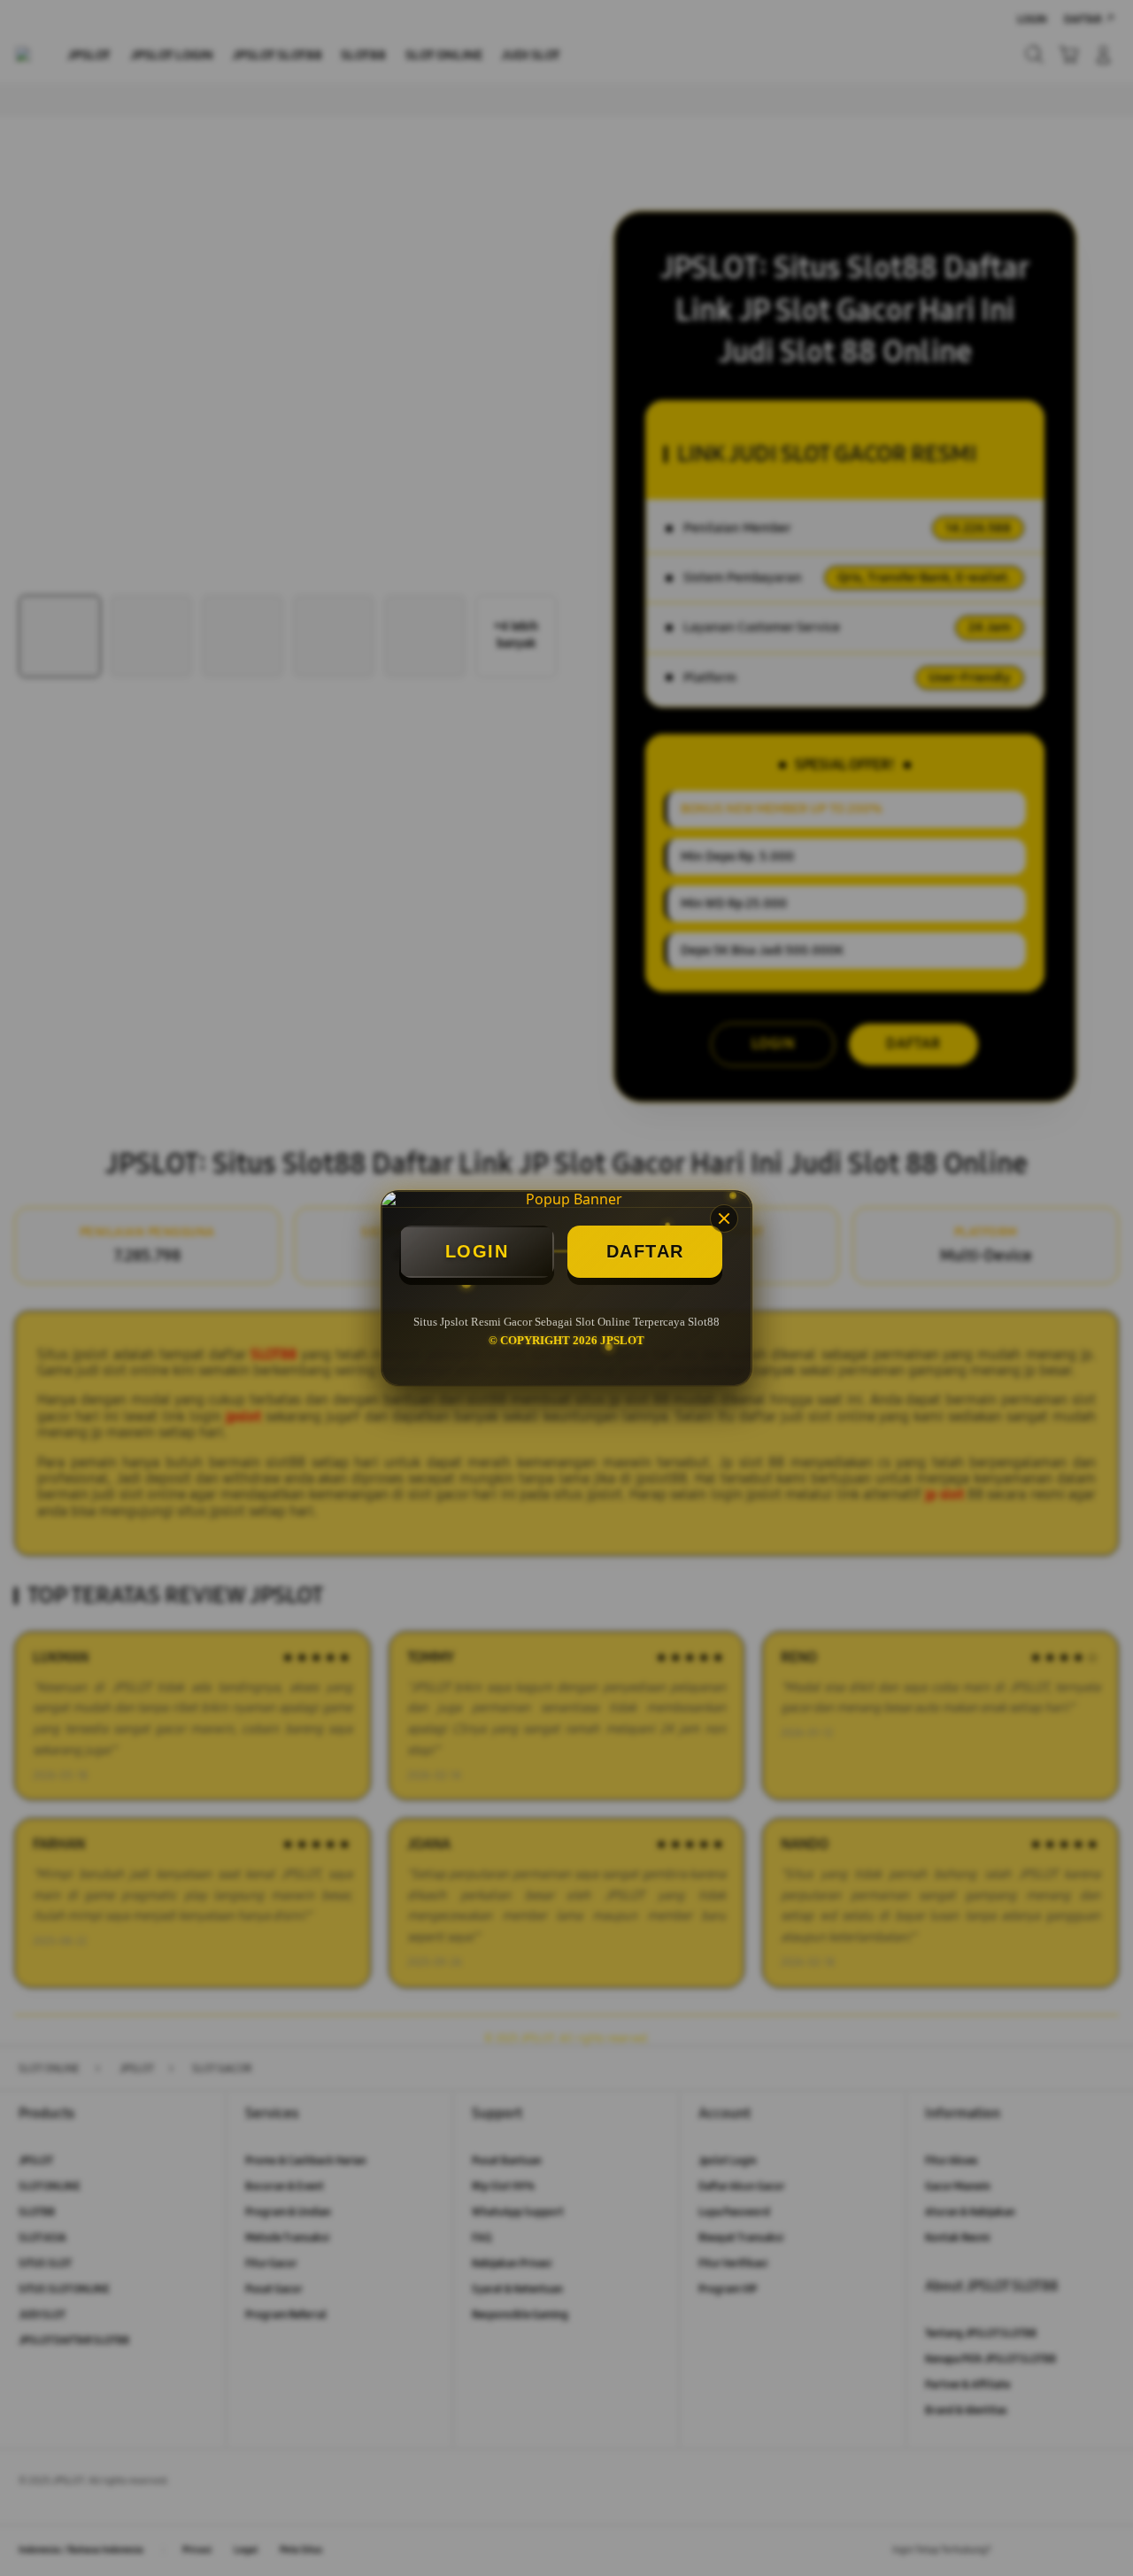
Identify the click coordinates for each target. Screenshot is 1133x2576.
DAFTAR (645, 1251)
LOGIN (477, 1251)
